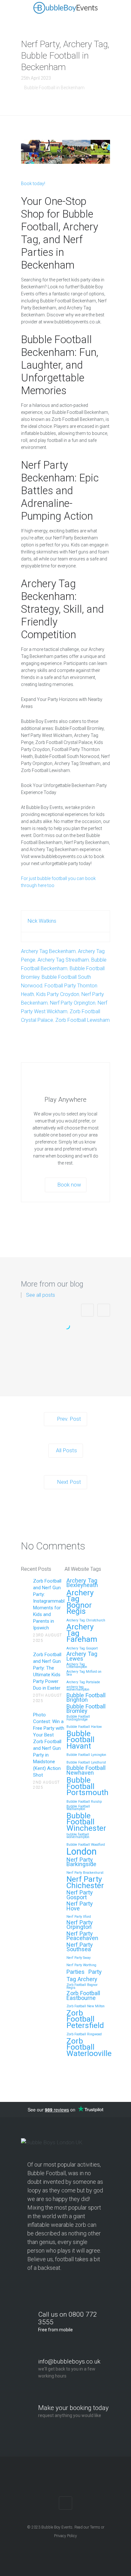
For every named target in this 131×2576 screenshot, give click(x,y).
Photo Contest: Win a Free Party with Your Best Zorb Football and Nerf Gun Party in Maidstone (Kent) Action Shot (49, 1745)
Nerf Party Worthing (81, 1965)
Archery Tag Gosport (82, 1649)
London (82, 1852)
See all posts (41, 1295)
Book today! (33, 184)
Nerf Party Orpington (73, 1003)
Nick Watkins (42, 921)
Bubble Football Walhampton (78, 1808)
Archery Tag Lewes (82, 1656)
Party (95, 1972)
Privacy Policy (65, 2536)
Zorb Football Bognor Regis (82, 1986)
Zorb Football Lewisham (83, 1020)
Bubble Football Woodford (86, 1845)
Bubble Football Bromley (86, 1709)
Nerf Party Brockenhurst (85, 1873)
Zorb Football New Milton (86, 2006)
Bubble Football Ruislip (84, 1802)
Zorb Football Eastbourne (83, 1996)
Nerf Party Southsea (80, 1947)
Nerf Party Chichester (85, 1883)
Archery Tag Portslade (83, 1682)
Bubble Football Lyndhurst (86, 1763)
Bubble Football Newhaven (86, 1771)
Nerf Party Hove (80, 1906)
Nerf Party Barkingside (81, 1862)
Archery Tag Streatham (63, 960)
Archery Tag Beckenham (48, 951)
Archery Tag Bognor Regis (80, 1602)
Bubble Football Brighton (86, 1698)
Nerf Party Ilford (79, 1917)
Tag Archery (82, 1979)
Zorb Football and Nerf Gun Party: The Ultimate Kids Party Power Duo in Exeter (47, 1671)
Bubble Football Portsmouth (87, 1786)
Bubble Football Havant (80, 1740)
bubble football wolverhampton (78, 1836)
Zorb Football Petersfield (85, 2019)
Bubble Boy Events (57, 2527)
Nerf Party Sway (79, 1958)
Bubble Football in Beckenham (54, 88)
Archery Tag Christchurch (86, 1620)
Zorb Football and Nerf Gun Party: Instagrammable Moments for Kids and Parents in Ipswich (65, 1361)
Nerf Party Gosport (80, 1895)
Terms (95, 2527)
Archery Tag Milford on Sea (84, 1673)
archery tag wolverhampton (78, 1688)
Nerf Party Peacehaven (82, 1936)
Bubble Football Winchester (86, 1822)
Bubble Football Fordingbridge (78, 1718)
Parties (76, 1972)
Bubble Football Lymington (86, 1755)
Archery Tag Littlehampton (77, 1666)
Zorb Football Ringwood (84, 2034)
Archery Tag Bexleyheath (82, 1583)
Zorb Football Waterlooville (89, 2047)
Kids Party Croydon (58, 994)
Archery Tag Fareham (82, 1633)
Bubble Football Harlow (84, 1727)
